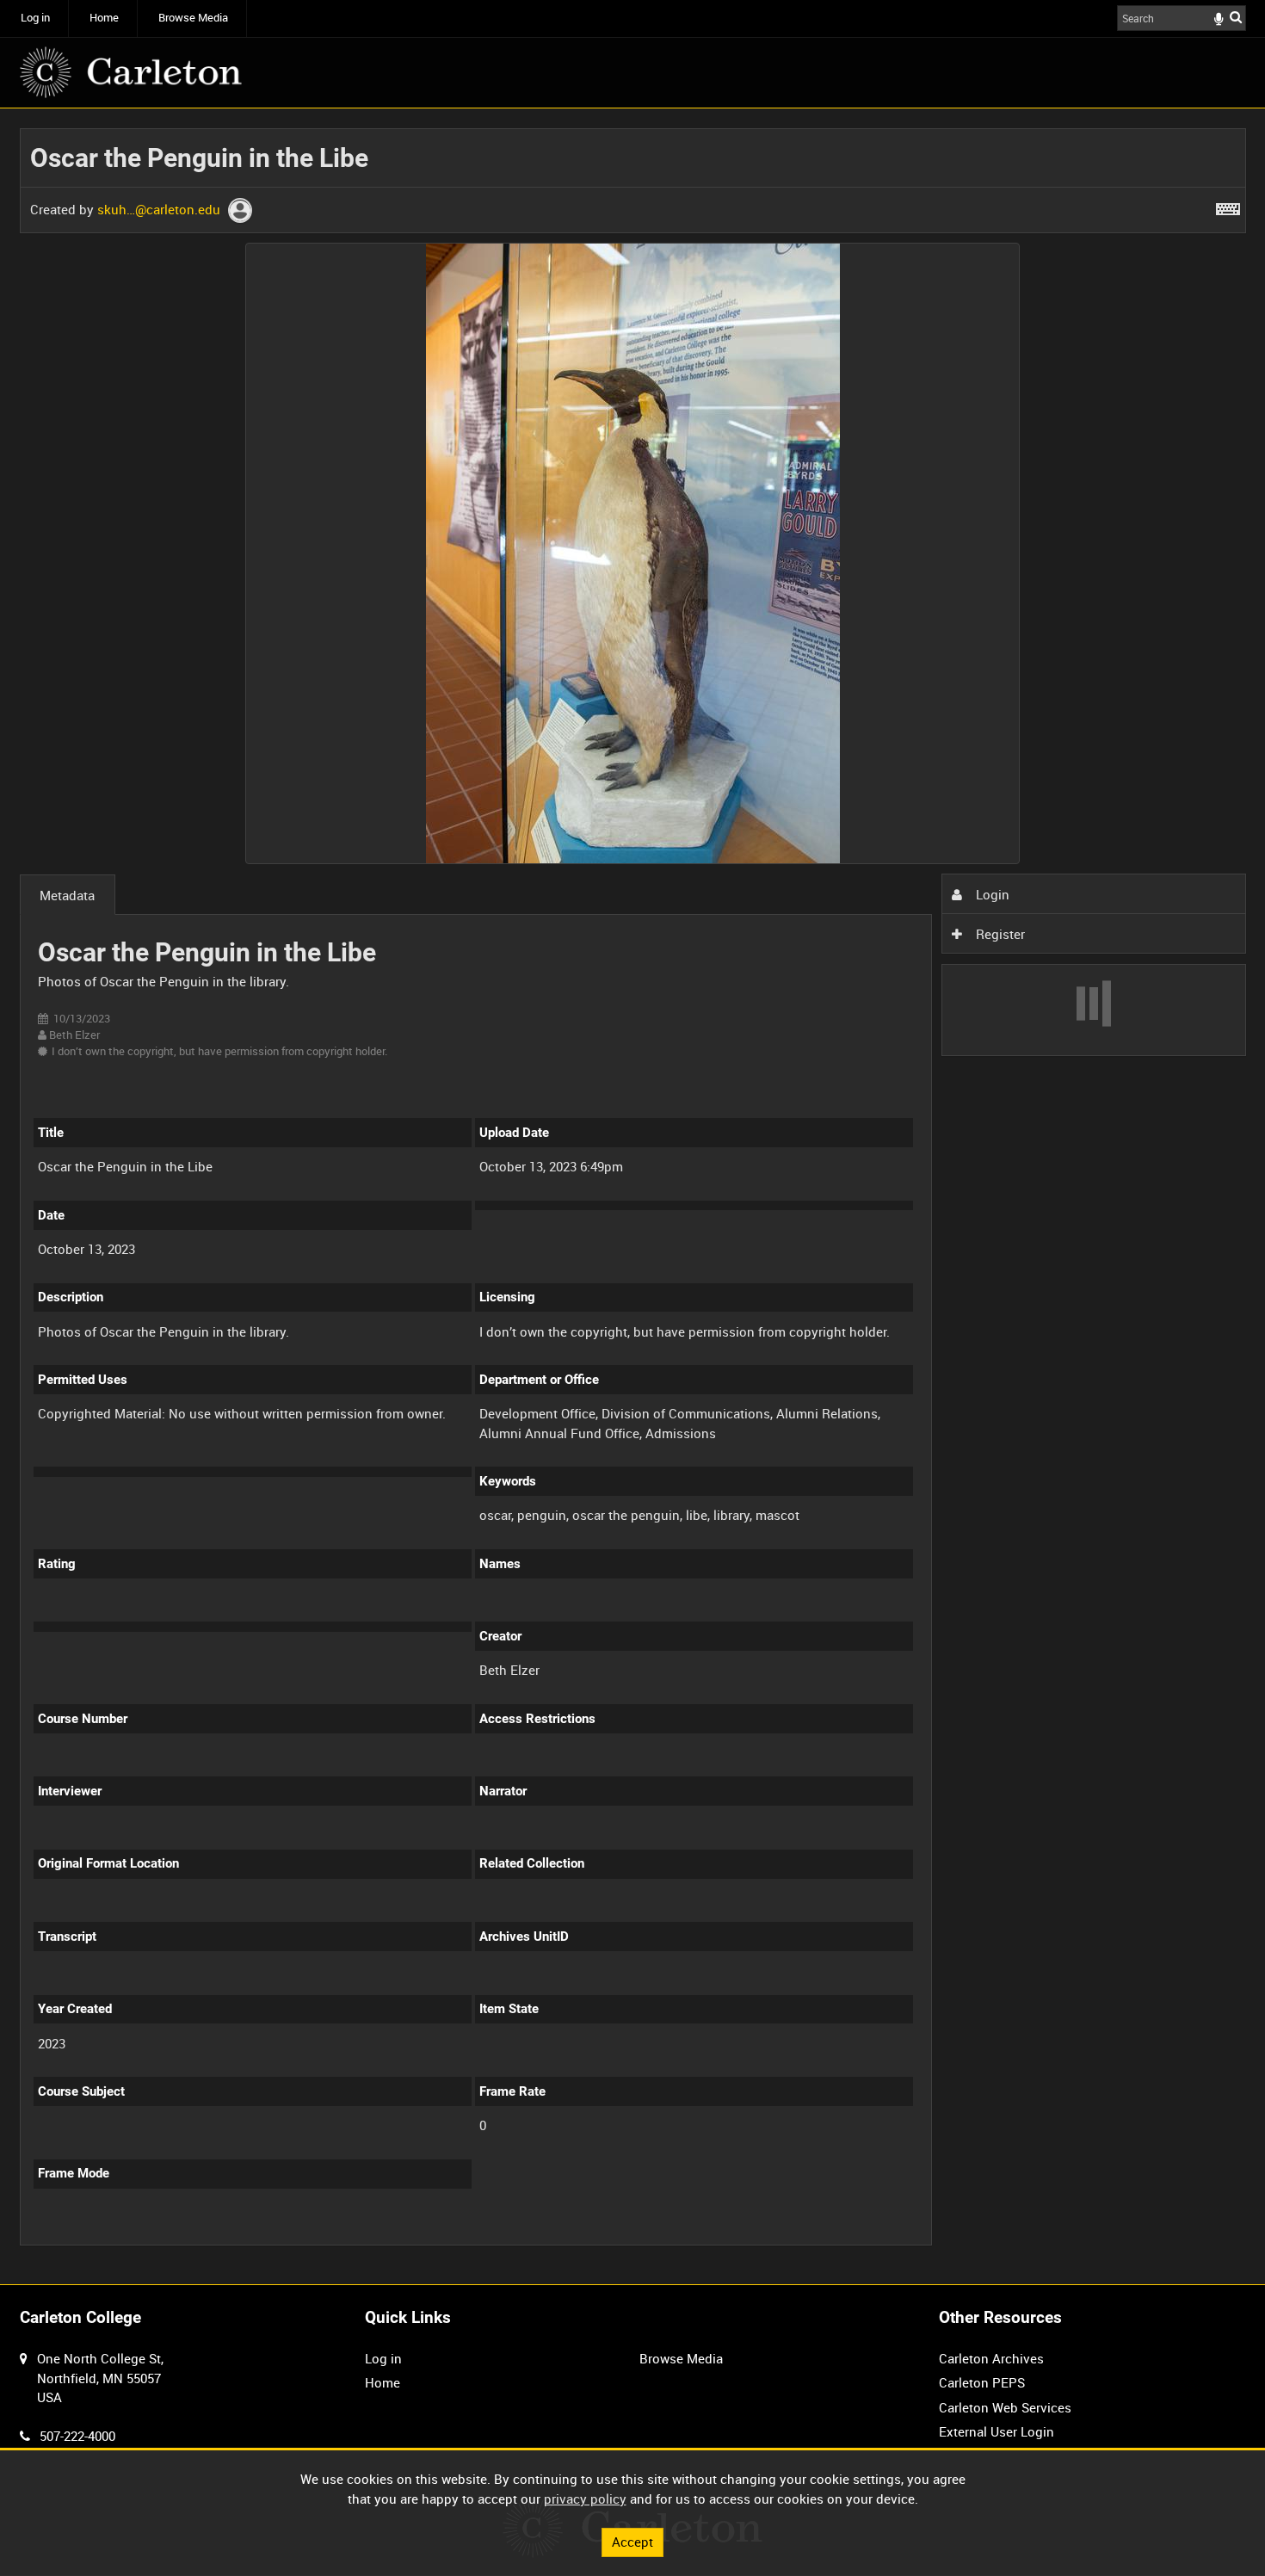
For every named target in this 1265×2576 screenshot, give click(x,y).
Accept (632, 2542)
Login (991, 894)
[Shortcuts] (1228, 206)
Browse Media (193, 18)
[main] (633, 1197)
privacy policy (585, 2499)
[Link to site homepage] (131, 72)
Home (104, 18)
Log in (35, 18)
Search (1236, 17)
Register (999, 934)
